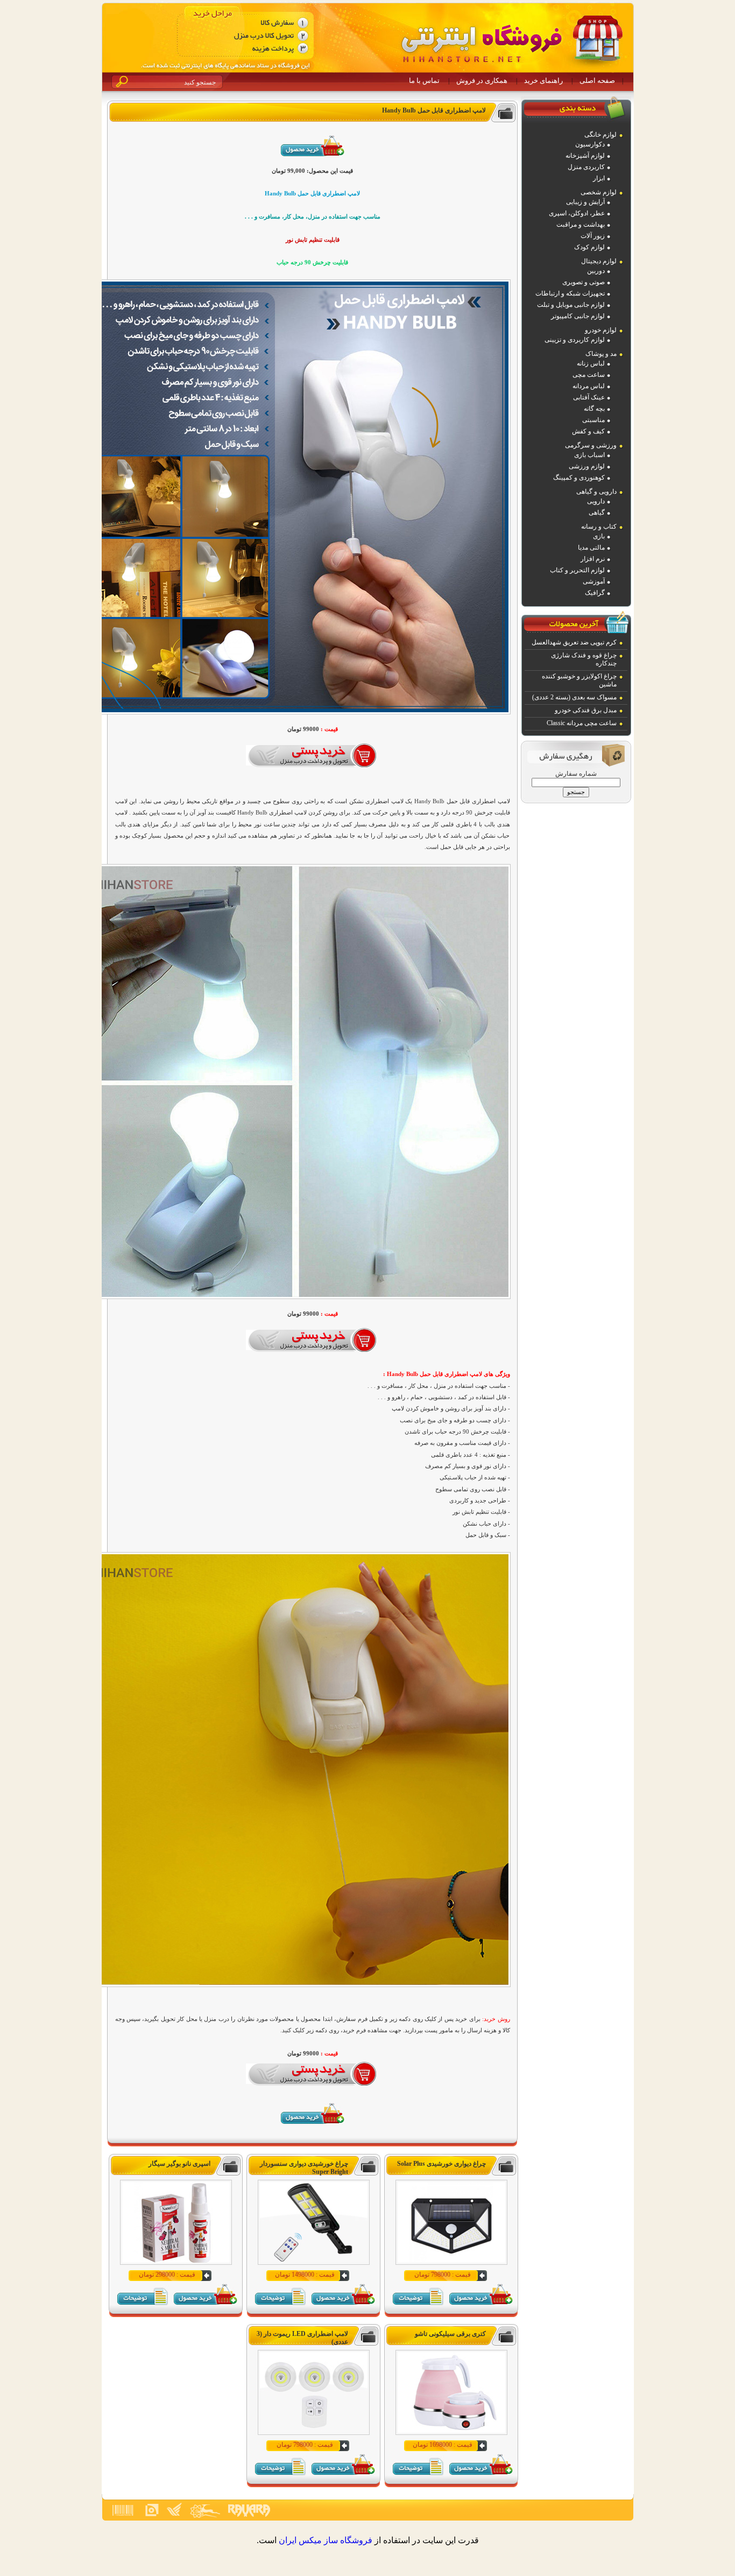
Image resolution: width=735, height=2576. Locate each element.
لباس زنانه (591, 363)
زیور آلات (593, 236)
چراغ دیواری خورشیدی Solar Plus (441, 2164)
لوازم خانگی (600, 135)
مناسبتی (593, 420)
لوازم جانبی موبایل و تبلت (571, 305)
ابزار (599, 178)
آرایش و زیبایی (585, 202)
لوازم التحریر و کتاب (577, 570)
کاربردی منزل (586, 167)
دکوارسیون (590, 144)
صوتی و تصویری (584, 282)
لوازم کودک (589, 247)
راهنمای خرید (543, 80)
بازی (599, 536)
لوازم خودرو (601, 330)
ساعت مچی (589, 375)
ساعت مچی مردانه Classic (582, 723)
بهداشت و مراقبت (581, 224)
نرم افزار (593, 559)
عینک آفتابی (589, 397)
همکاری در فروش (482, 80)
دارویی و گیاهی (596, 492)
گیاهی (597, 513)
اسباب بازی (589, 455)
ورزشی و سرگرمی (591, 445)
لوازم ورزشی (587, 466)
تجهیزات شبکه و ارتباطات (570, 293)
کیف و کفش (588, 431)
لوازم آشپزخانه (585, 156)
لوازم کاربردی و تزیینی (575, 340)
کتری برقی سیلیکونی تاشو (450, 2334)
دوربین (596, 271)
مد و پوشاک (601, 354)
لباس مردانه (589, 386)
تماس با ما (424, 80)
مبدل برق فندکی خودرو (586, 710)
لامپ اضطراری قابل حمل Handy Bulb (434, 110)
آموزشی (594, 581)
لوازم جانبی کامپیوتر (578, 316)
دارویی (596, 501)
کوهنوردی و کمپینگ (579, 478)
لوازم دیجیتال (599, 261)
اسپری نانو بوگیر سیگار (179, 2164)
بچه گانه (594, 409)
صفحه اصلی (597, 80)
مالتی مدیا (591, 548)
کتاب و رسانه (599, 527)
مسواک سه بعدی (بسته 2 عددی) (574, 697)
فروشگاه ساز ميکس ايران (326, 2540)
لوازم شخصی (599, 192)
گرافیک (595, 593)
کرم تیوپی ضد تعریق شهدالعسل (574, 642)
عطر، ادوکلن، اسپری (577, 213)
